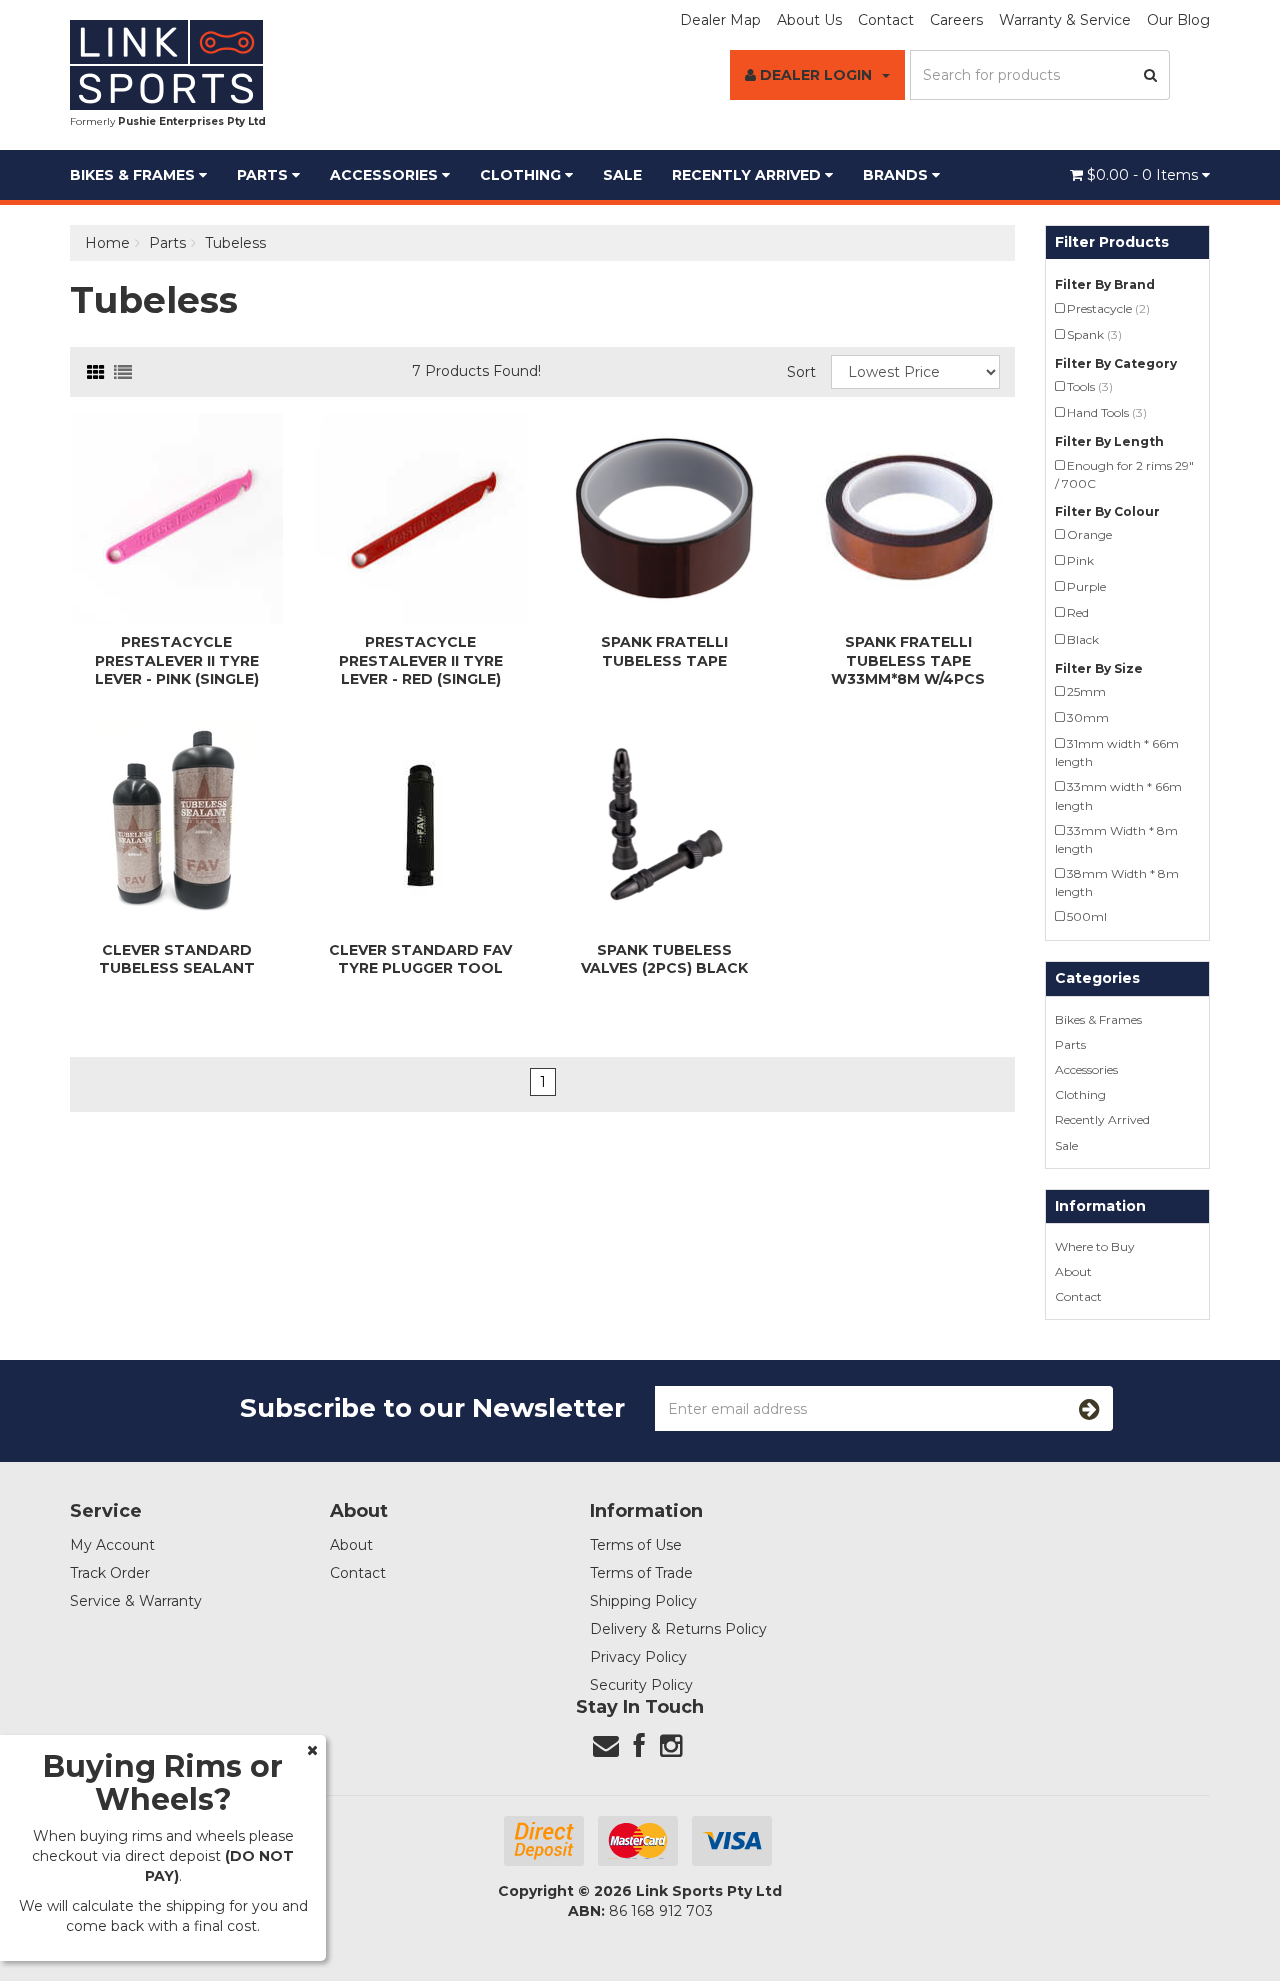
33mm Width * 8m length (1116, 839)
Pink (1080, 560)
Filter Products (1112, 242)
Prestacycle (1108, 308)
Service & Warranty (136, 1601)
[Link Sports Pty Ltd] (166, 64)
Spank (1094, 334)
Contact (886, 20)
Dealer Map (720, 20)
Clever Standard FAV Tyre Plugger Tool (420, 959)
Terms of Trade (641, 1573)
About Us (809, 20)
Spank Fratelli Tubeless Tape (664, 651)
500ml (1087, 916)
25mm (1086, 691)
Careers (956, 20)
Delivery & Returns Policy (678, 1629)
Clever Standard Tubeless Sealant (177, 959)
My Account (112, 1545)
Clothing (522, 175)
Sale (622, 175)
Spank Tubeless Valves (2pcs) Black (664, 959)
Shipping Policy (643, 1601)
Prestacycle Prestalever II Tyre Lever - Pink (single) (177, 660)
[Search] (1151, 75)
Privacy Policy (638, 1657)
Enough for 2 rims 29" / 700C (1124, 474)
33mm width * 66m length (1118, 795)
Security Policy (641, 1685)
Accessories (386, 175)
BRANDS (897, 175)
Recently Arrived (748, 175)
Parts (264, 175)
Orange (1089, 534)
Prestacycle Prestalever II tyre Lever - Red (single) (421, 660)
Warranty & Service (1065, 20)
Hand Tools (1107, 412)
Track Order (110, 1573)
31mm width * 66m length (1117, 752)
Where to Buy (1095, 1246)
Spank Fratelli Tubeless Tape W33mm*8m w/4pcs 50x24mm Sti (908, 669)
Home (107, 243)
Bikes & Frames (134, 175)
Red (1078, 612)
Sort (801, 372)
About (1073, 1271)
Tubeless (235, 243)
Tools (1090, 386)
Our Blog (1178, 20)
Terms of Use (636, 1545)
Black (1083, 639)
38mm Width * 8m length (1117, 882)
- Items (1144, 175)
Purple (1086, 586)
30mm (1088, 717)
